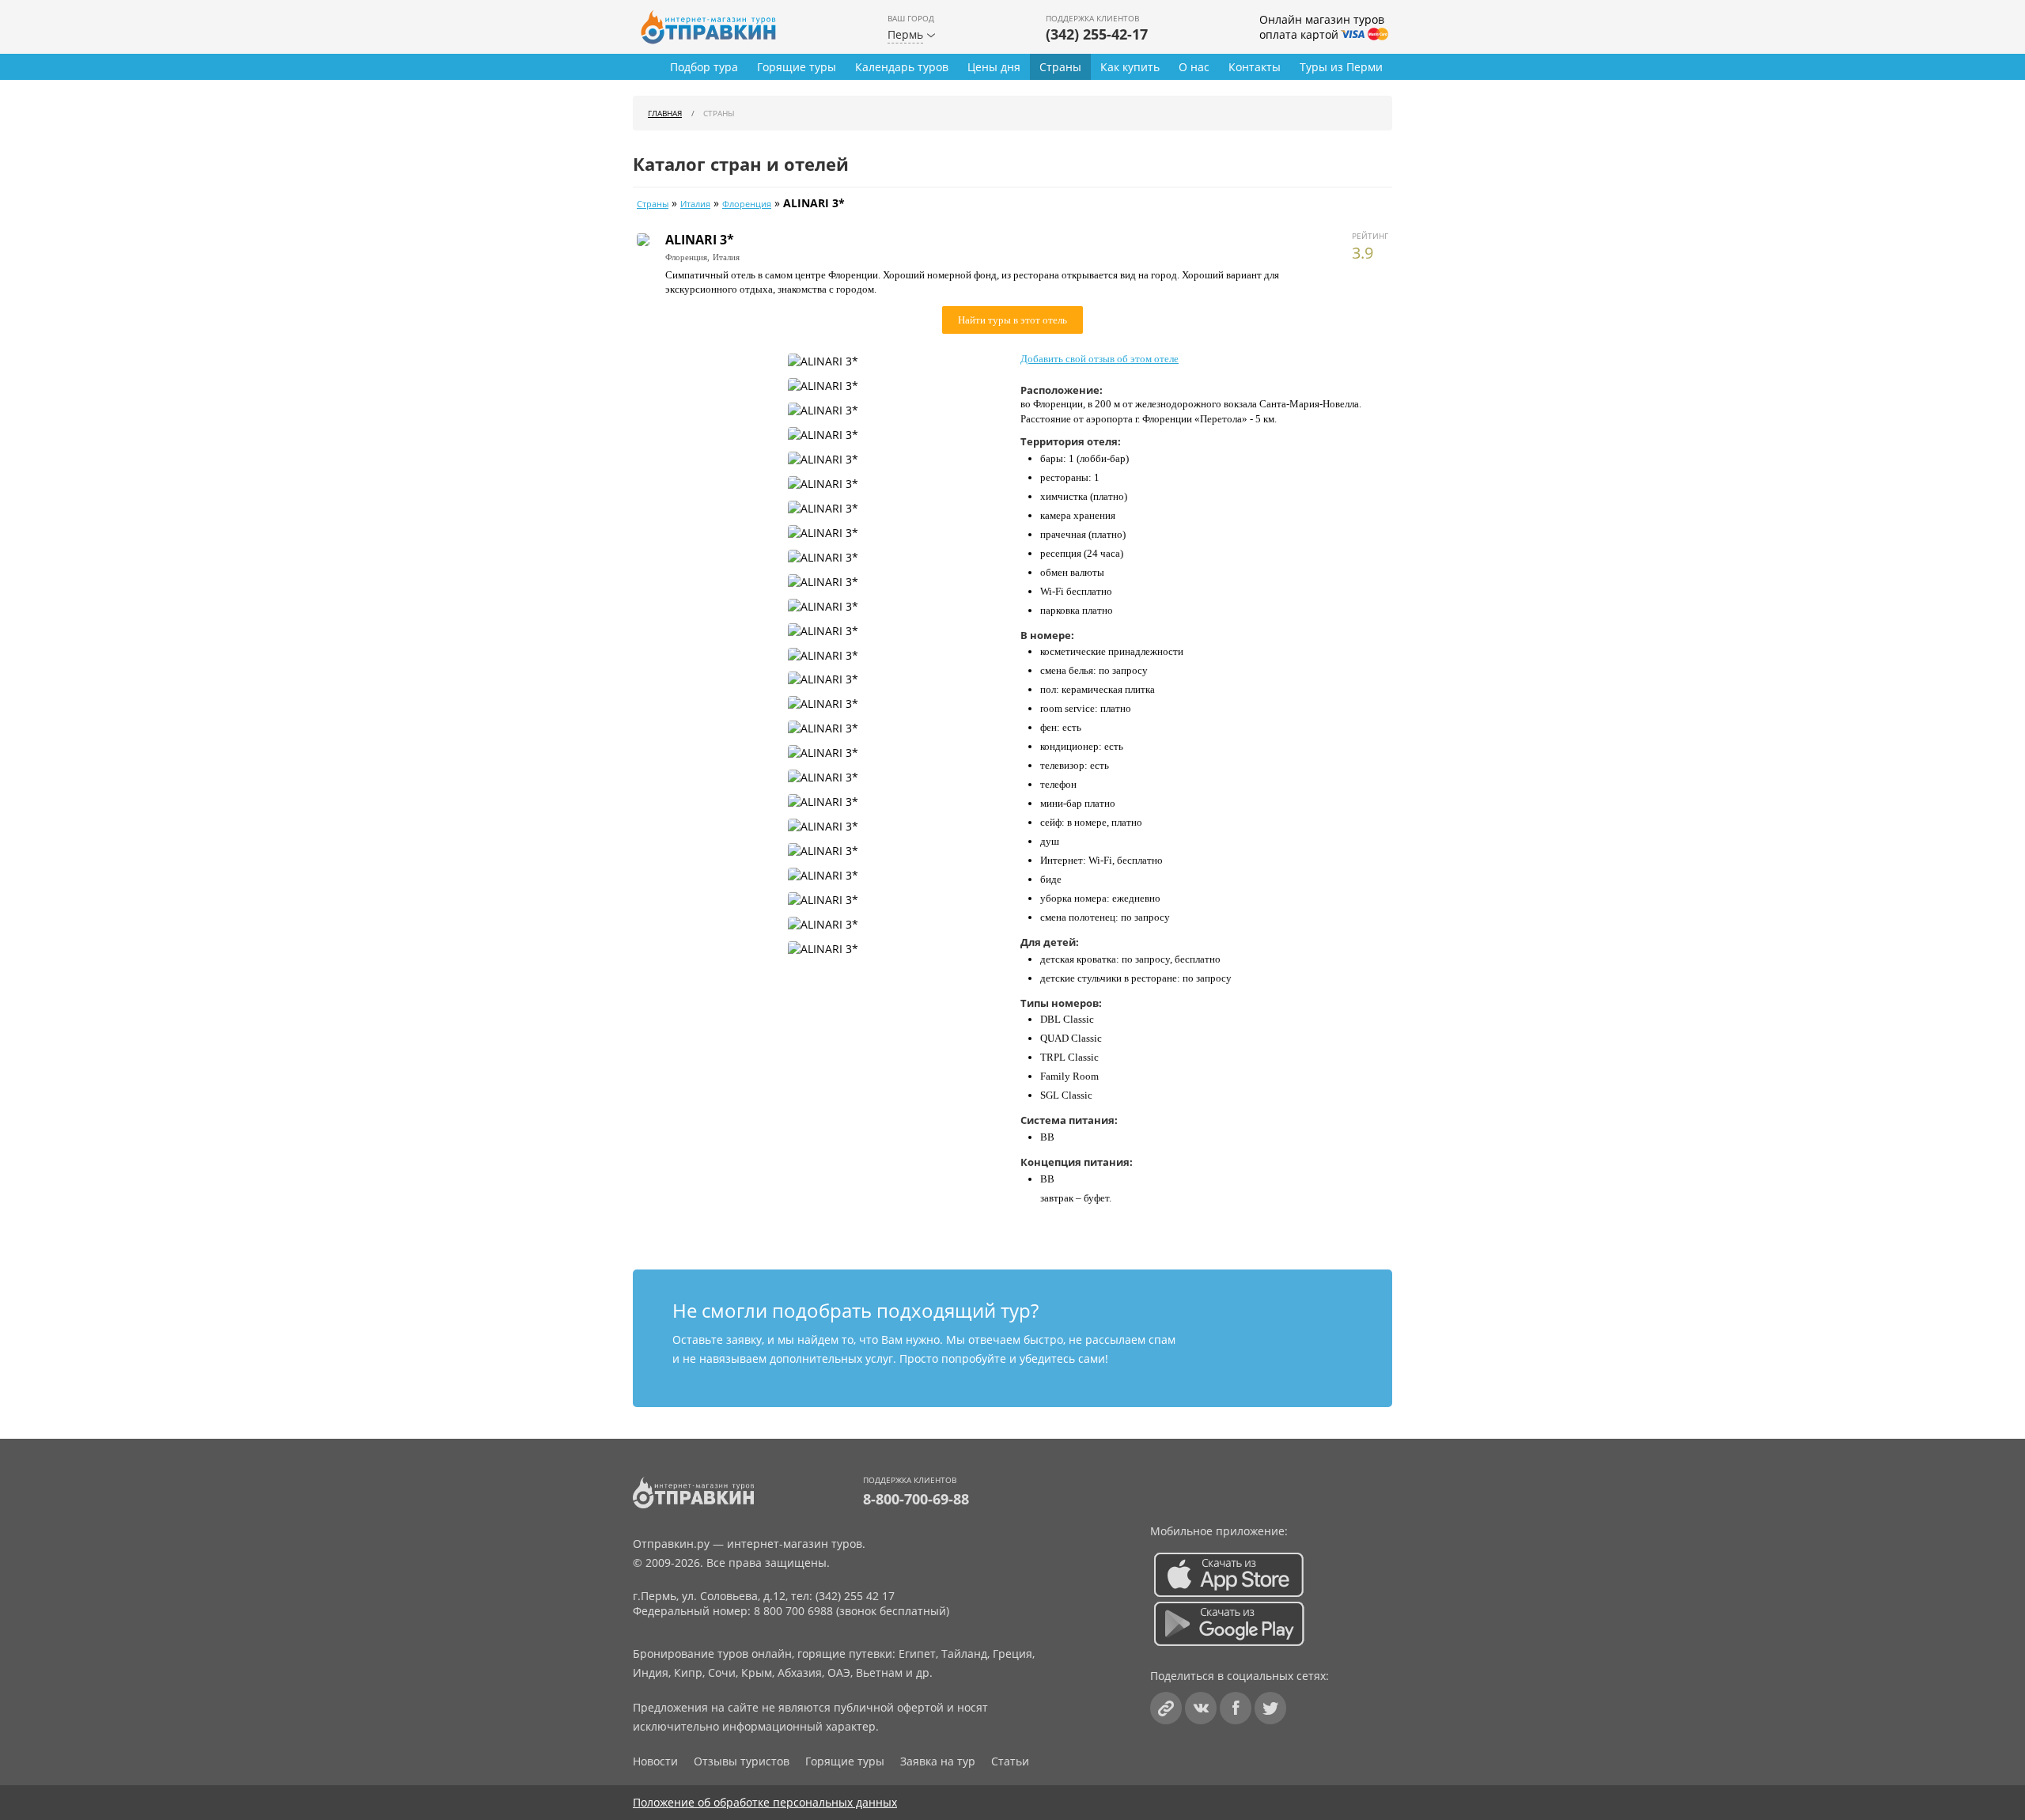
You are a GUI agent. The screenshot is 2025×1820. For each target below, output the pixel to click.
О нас (1194, 67)
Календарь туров (902, 67)
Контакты (1255, 67)
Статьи (1010, 1761)
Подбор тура (704, 67)
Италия (695, 204)
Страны (1060, 67)
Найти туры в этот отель (1012, 320)
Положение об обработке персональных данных (765, 1802)
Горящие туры (797, 67)
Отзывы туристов (742, 1761)
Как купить (1130, 67)
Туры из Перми (1341, 67)
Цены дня (994, 67)
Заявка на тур (938, 1761)
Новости (655, 1761)
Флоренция (747, 204)
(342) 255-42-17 (1097, 34)
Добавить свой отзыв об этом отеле (1100, 359)
